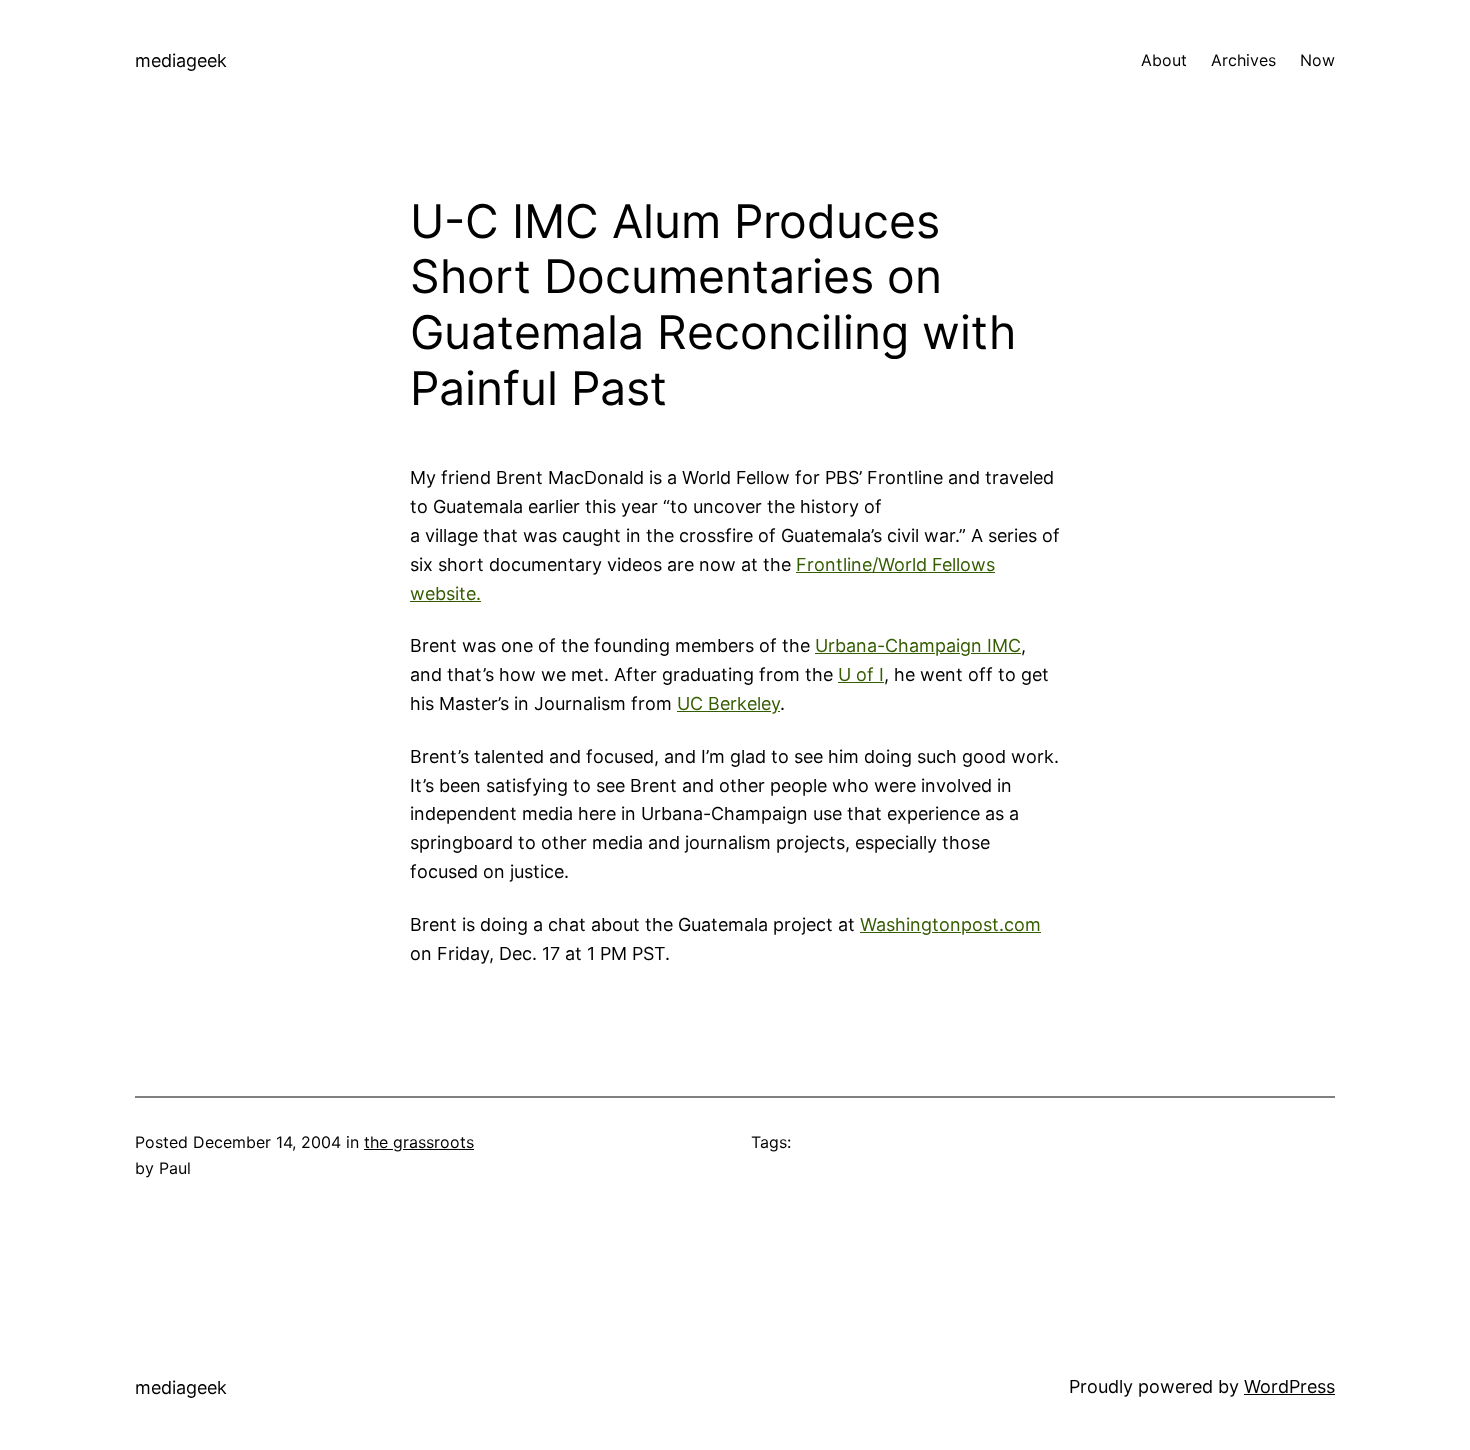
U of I (861, 674)
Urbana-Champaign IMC (918, 645)
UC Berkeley (728, 703)
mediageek (181, 60)
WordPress (1289, 1386)
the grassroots (419, 1142)
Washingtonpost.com (950, 924)
